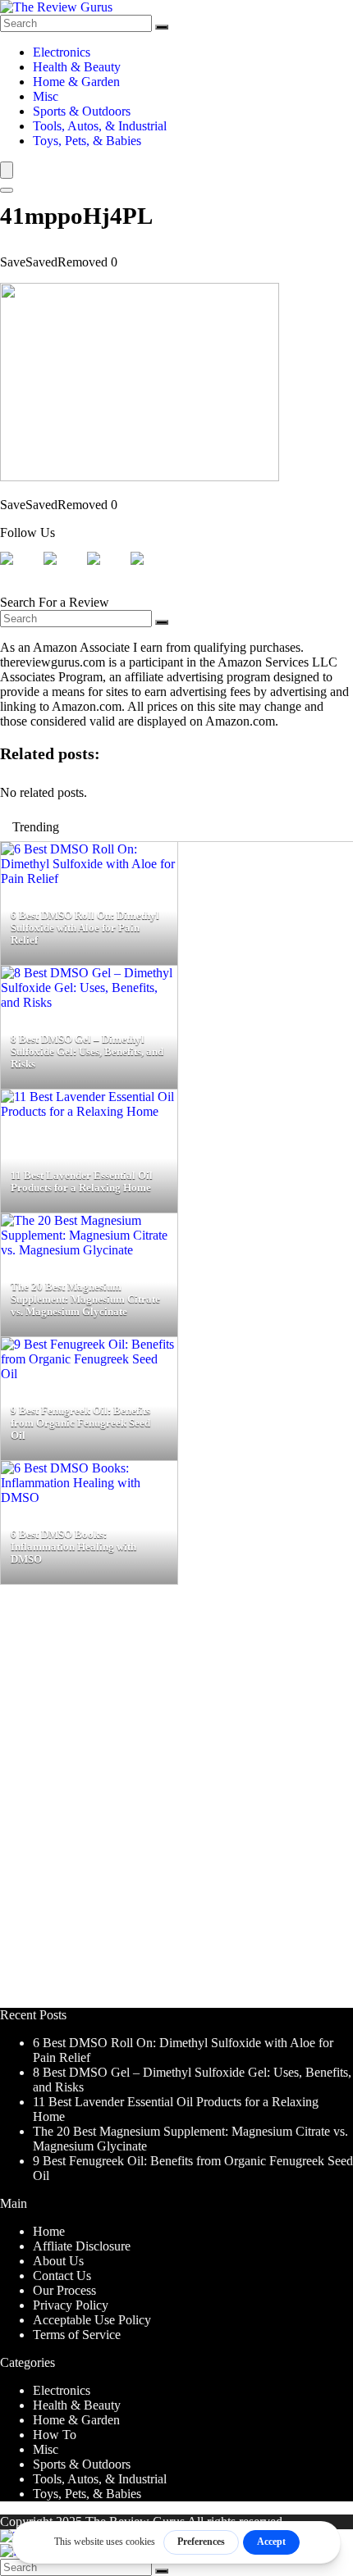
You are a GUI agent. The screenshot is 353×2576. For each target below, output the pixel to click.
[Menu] (7, 170)
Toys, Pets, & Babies (87, 141)
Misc (46, 96)
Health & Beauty (77, 67)
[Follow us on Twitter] (63, 571)
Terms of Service (77, 2335)
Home (49, 2231)
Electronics (62, 52)
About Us (58, 2261)
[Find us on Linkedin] (107, 571)
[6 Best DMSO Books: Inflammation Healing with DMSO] (89, 1497)
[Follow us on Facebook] (20, 571)
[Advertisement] (176, 1804)
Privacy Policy (71, 2305)
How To (55, 2435)
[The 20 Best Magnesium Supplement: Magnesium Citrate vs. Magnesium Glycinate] (89, 1250)
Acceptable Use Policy (92, 2320)
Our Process (64, 2290)
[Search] (162, 27)
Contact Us (62, 2276)
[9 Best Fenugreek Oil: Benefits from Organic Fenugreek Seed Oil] (89, 1374)
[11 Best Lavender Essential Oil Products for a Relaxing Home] (89, 1111)
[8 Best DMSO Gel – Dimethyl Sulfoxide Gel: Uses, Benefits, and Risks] (89, 1002)
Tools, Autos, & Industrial (100, 126)
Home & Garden (76, 82)
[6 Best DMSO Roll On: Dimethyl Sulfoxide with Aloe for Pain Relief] (89, 878)
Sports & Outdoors (82, 111)
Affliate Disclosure (82, 2246)
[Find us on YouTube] (150, 571)
